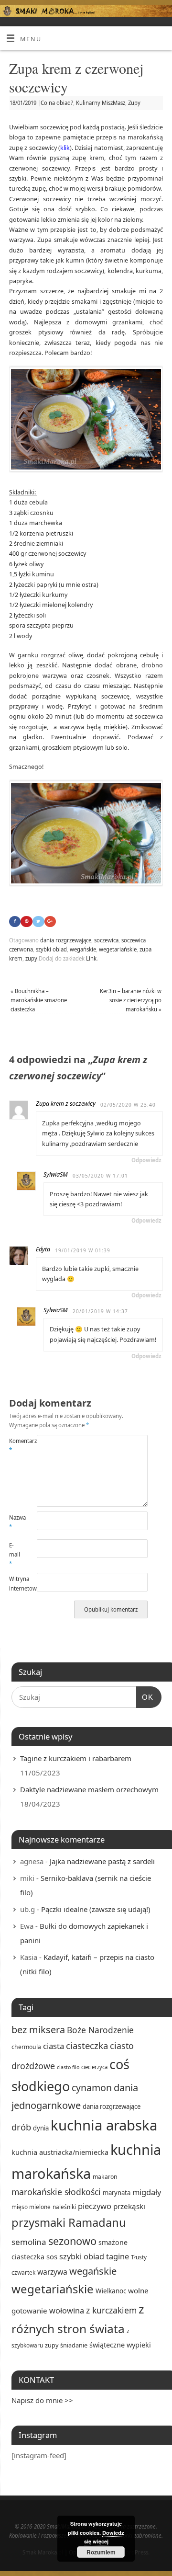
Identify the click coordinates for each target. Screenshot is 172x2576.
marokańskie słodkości (56, 2192)
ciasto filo (68, 2067)
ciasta (54, 2046)
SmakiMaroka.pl (43, 2552)
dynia (41, 2128)
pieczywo (95, 2206)
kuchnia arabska (104, 2125)
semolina (29, 2242)
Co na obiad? (57, 103)
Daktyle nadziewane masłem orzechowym (89, 1789)
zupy (31, 958)
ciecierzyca (94, 2067)
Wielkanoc (111, 2291)
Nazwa (16, 1522)
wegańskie (83, 949)
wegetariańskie (118, 949)
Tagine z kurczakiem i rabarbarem (76, 1758)
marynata (117, 2193)
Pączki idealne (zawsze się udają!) (96, 1909)
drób (21, 2127)
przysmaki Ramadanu (69, 2222)
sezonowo (72, 2241)
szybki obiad (51, 949)
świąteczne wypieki (120, 2345)
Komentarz (16, 1445)
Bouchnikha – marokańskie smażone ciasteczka (39, 1000)
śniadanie (74, 2345)
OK (145, 1697)
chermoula (26, 2047)
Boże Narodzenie (100, 2030)
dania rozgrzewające (66, 940)
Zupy (134, 103)
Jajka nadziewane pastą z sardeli (102, 1861)
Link (91, 958)
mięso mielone (31, 2207)
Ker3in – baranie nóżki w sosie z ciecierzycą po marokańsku (131, 1000)
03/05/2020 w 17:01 (100, 1176)
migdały (147, 2192)
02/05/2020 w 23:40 (128, 1105)
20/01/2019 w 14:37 (100, 1311)
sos (52, 2256)
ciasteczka (87, 2045)
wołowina (67, 2310)
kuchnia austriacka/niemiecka (60, 2152)
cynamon (92, 2088)
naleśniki (64, 2207)
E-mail (15, 1555)
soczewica (106, 940)
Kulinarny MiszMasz (101, 103)
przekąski (129, 2206)
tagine (118, 2256)
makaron (105, 2177)
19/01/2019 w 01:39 (83, 1250)
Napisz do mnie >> (42, 2400)
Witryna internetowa (16, 1583)
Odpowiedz (146, 1160)
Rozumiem (101, 2552)
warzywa (52, 2272)
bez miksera (38, 2030)
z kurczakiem (111, 2310)
